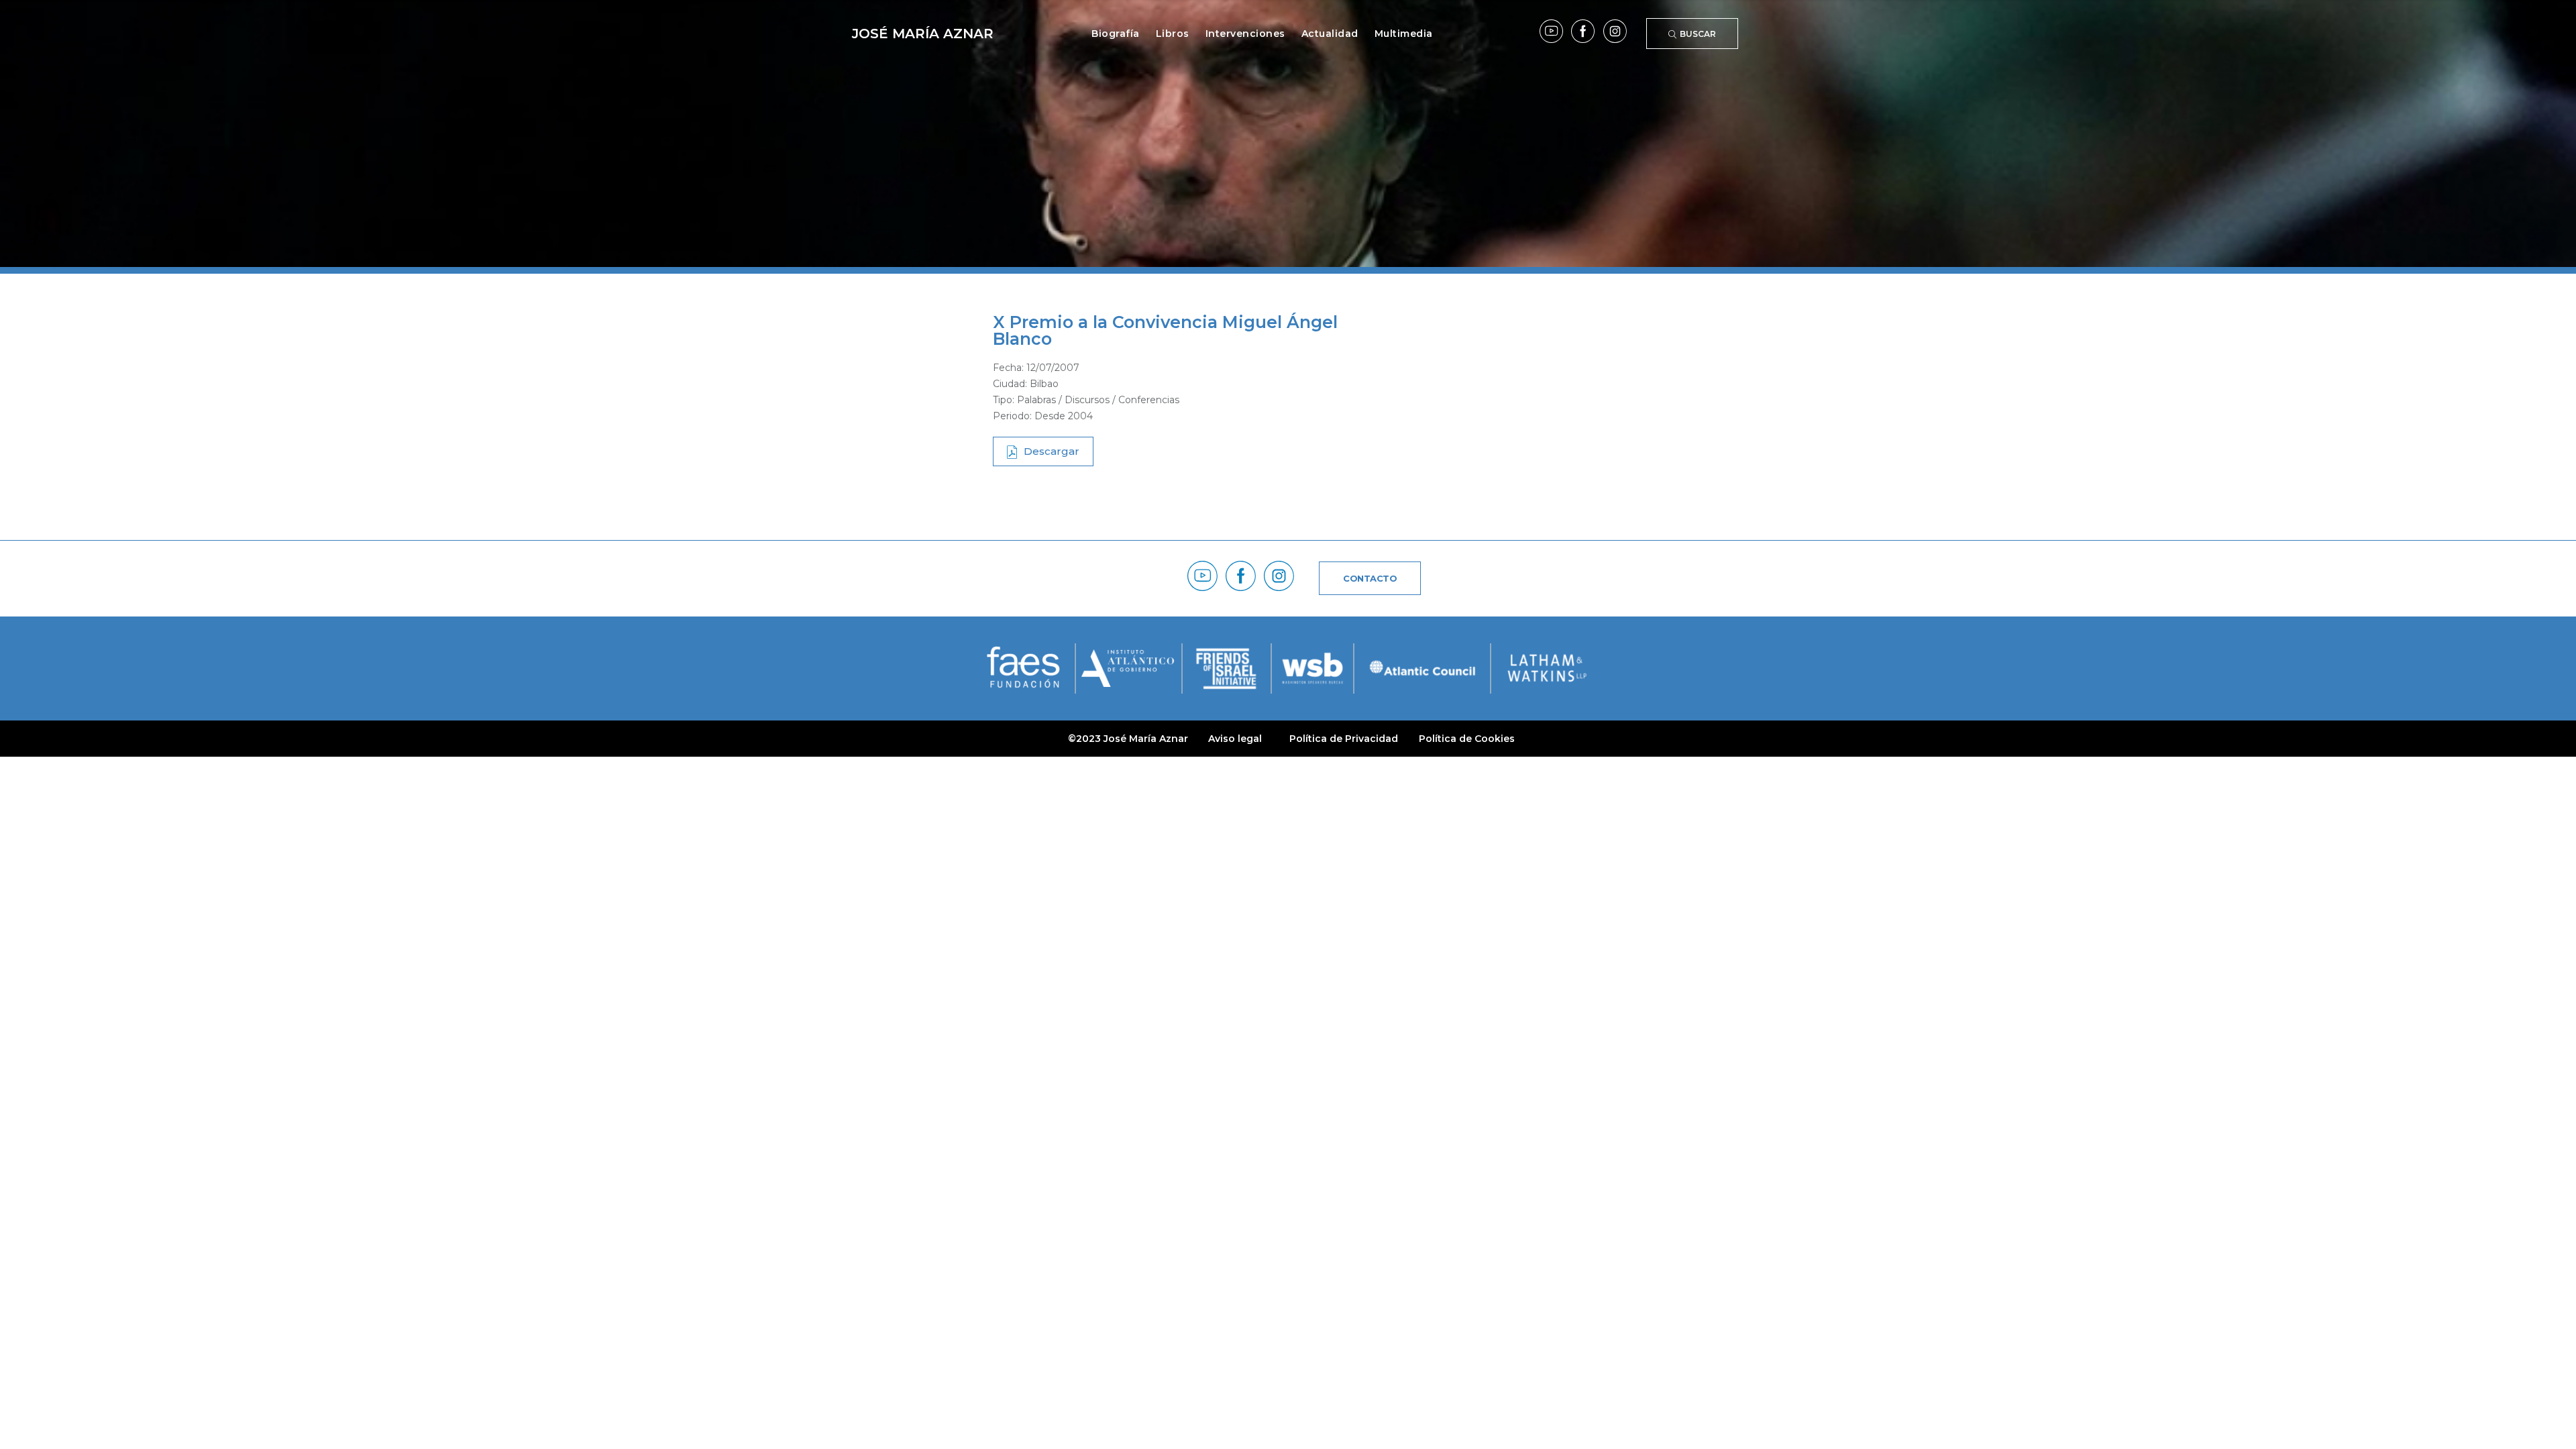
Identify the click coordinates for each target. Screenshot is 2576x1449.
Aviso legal (1235, 739)
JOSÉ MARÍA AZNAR (923, 34)
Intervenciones (1245, 34)
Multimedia (1404, 34)
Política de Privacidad (1344, 739)
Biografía (1116, 34)
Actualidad (1330, 34)
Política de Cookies (1467, 739)
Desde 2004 (1064, 416)
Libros (1173, 34)
